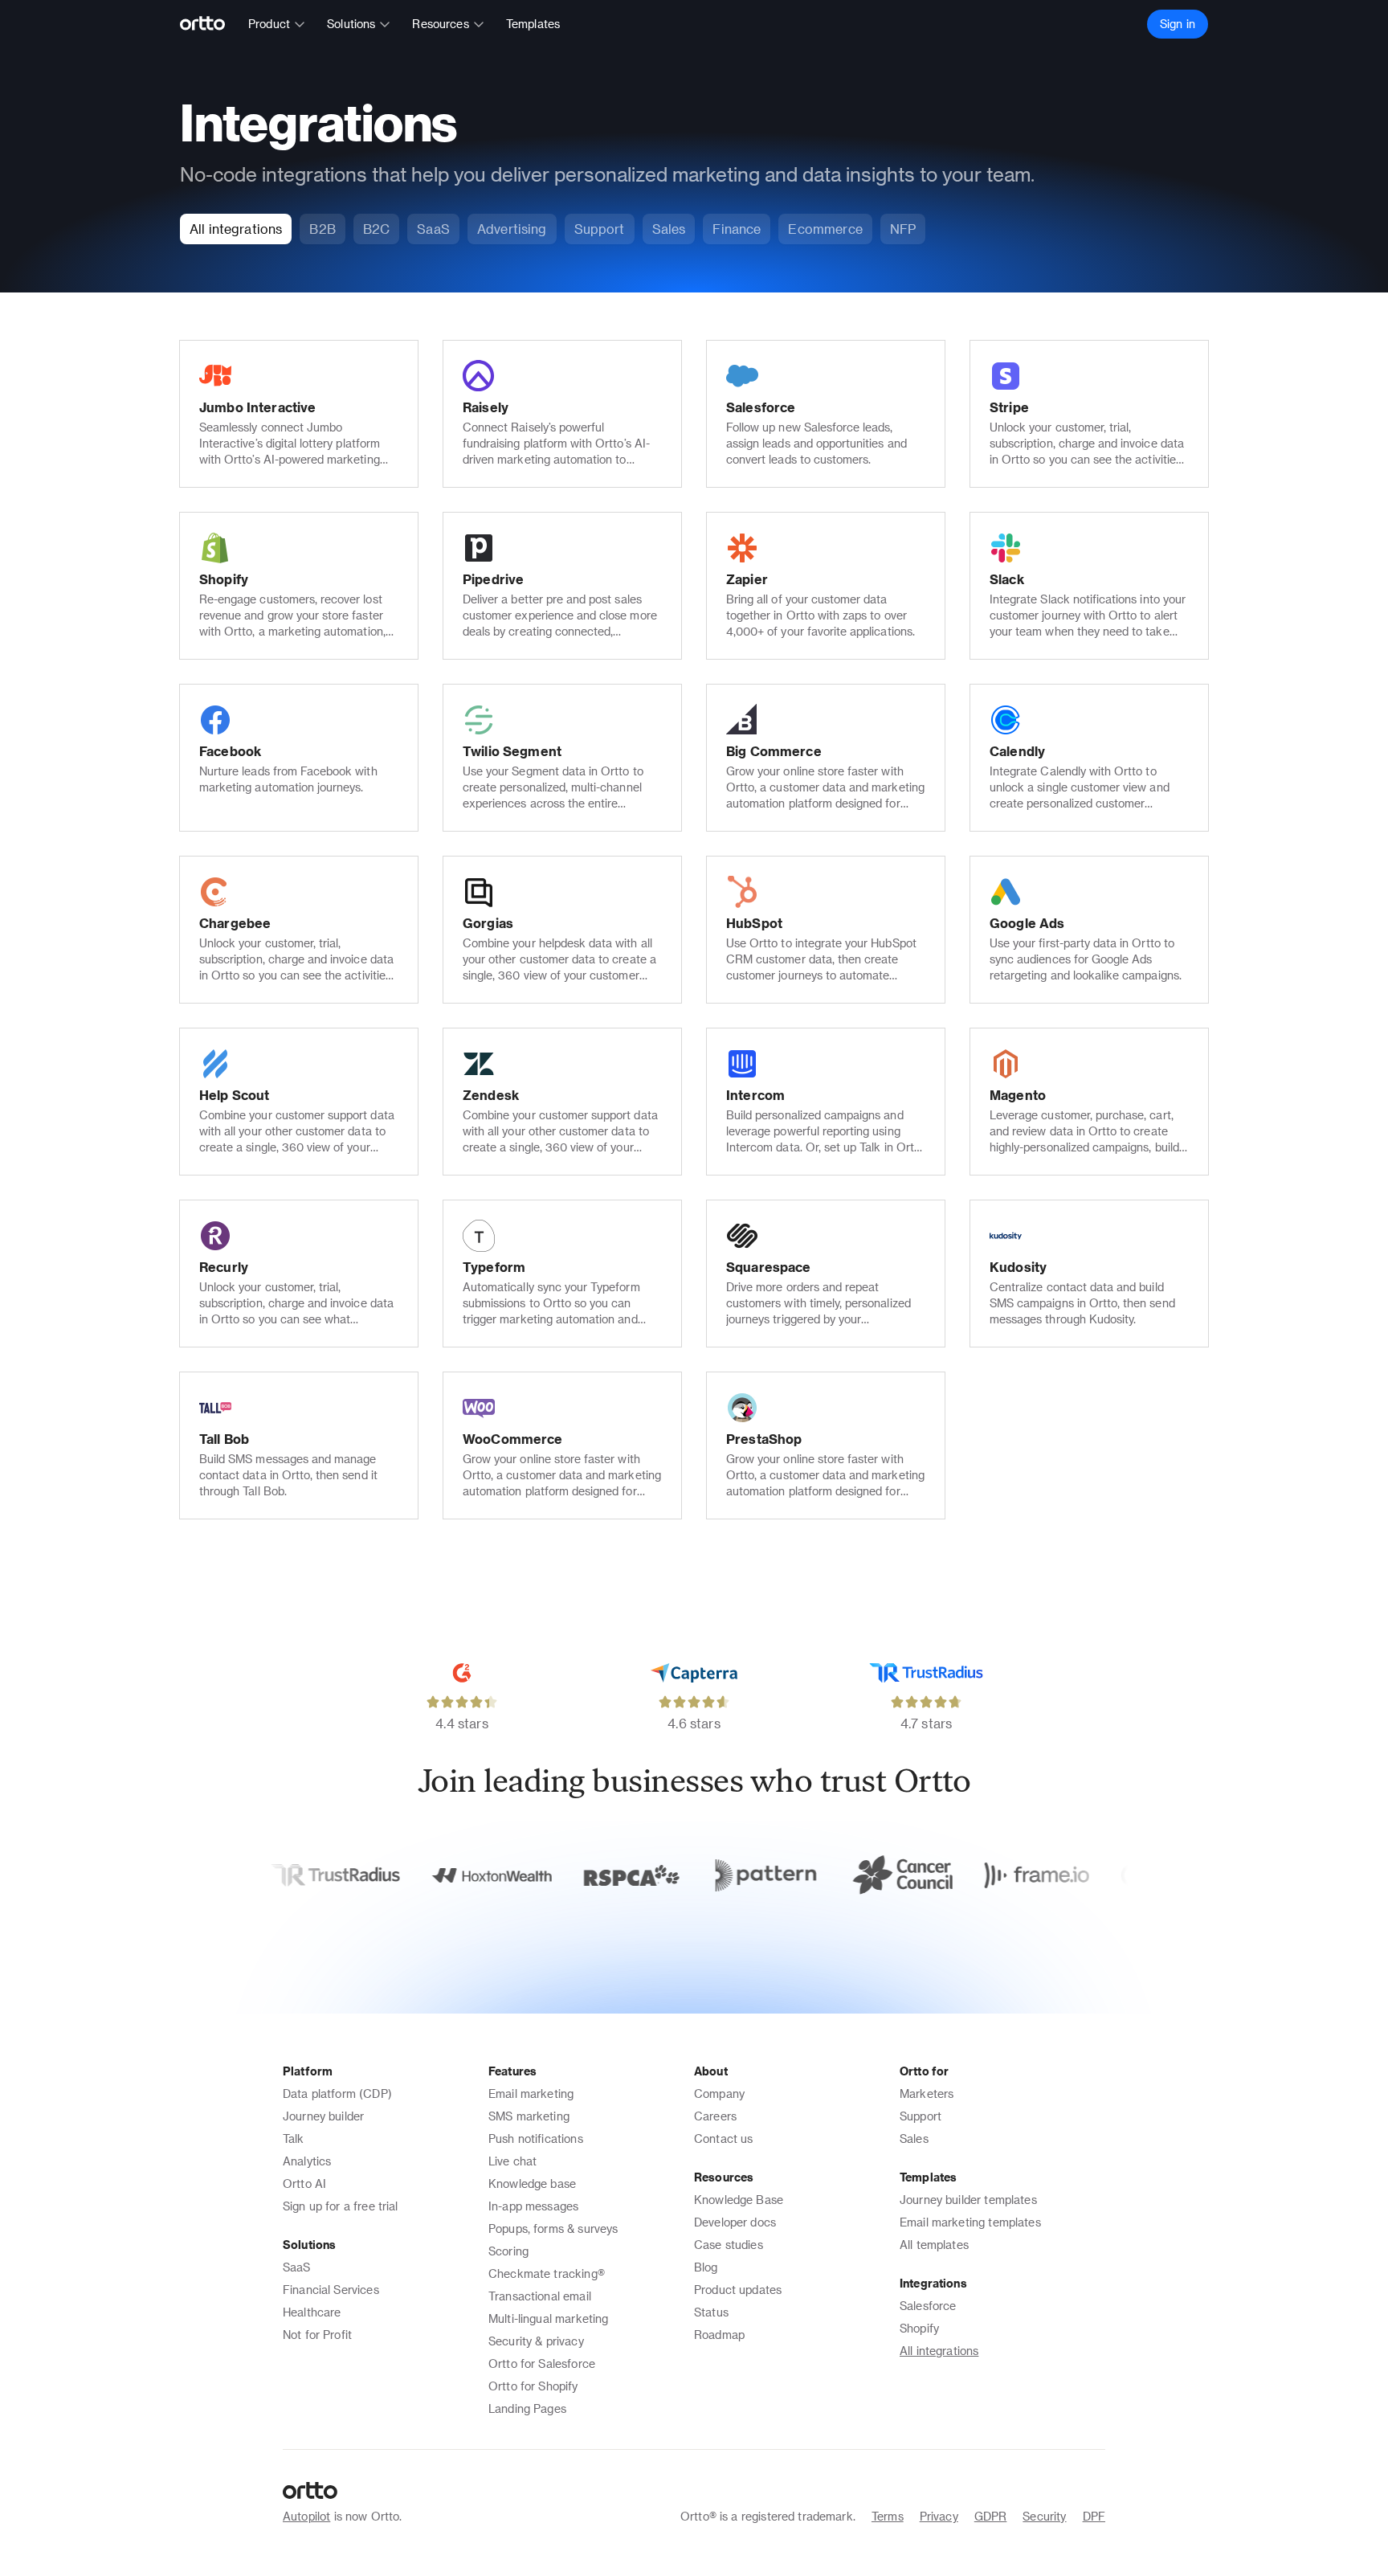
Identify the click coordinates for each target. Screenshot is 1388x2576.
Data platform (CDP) (337, 2094)
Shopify (919, 2328)
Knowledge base (532, 2183)
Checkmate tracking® (547, 2273)
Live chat (512, 2161)
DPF (1094, 2516)
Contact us (724, 2138)
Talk (294, 2138)
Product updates (738, 2290)
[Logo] (209, 24)
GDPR (991, 2516)
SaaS (297, 2267)
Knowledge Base (739, 2200)
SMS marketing (529, 2116)
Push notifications (536, 2138)
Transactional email (540, 2296)
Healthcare (312, 2312)
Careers (715, 2116)
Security (1044, 2516)
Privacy (939, 2516)
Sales (914, 2138)
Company (719, 2094)
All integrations (939, 2351)
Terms (888, 2516)
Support (921, 2116)
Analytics (307, 2161)
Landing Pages (527, 2408)
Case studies (729, 2245)
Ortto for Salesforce (542, 2363)
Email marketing (531, 2094)
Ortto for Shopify (533, 2386)
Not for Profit (317, 2335)
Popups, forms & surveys (553, 2228)
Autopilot (306, 2516)
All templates (934, 2245)
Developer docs (735, 2222)
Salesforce (928, 2306)
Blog (706, 2267)
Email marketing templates (970, 2222)
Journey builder (323, 2116)
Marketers (927, 2094)
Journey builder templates (968, 2200)
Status (711, 2312)
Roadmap (719, 2335)
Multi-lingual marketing (548, 2318)
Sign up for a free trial (341, 2206)
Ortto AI (304, 2183)
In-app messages (533, 2206)
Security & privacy (536, 2341)
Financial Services (331, 2290)
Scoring (508, 2251)
